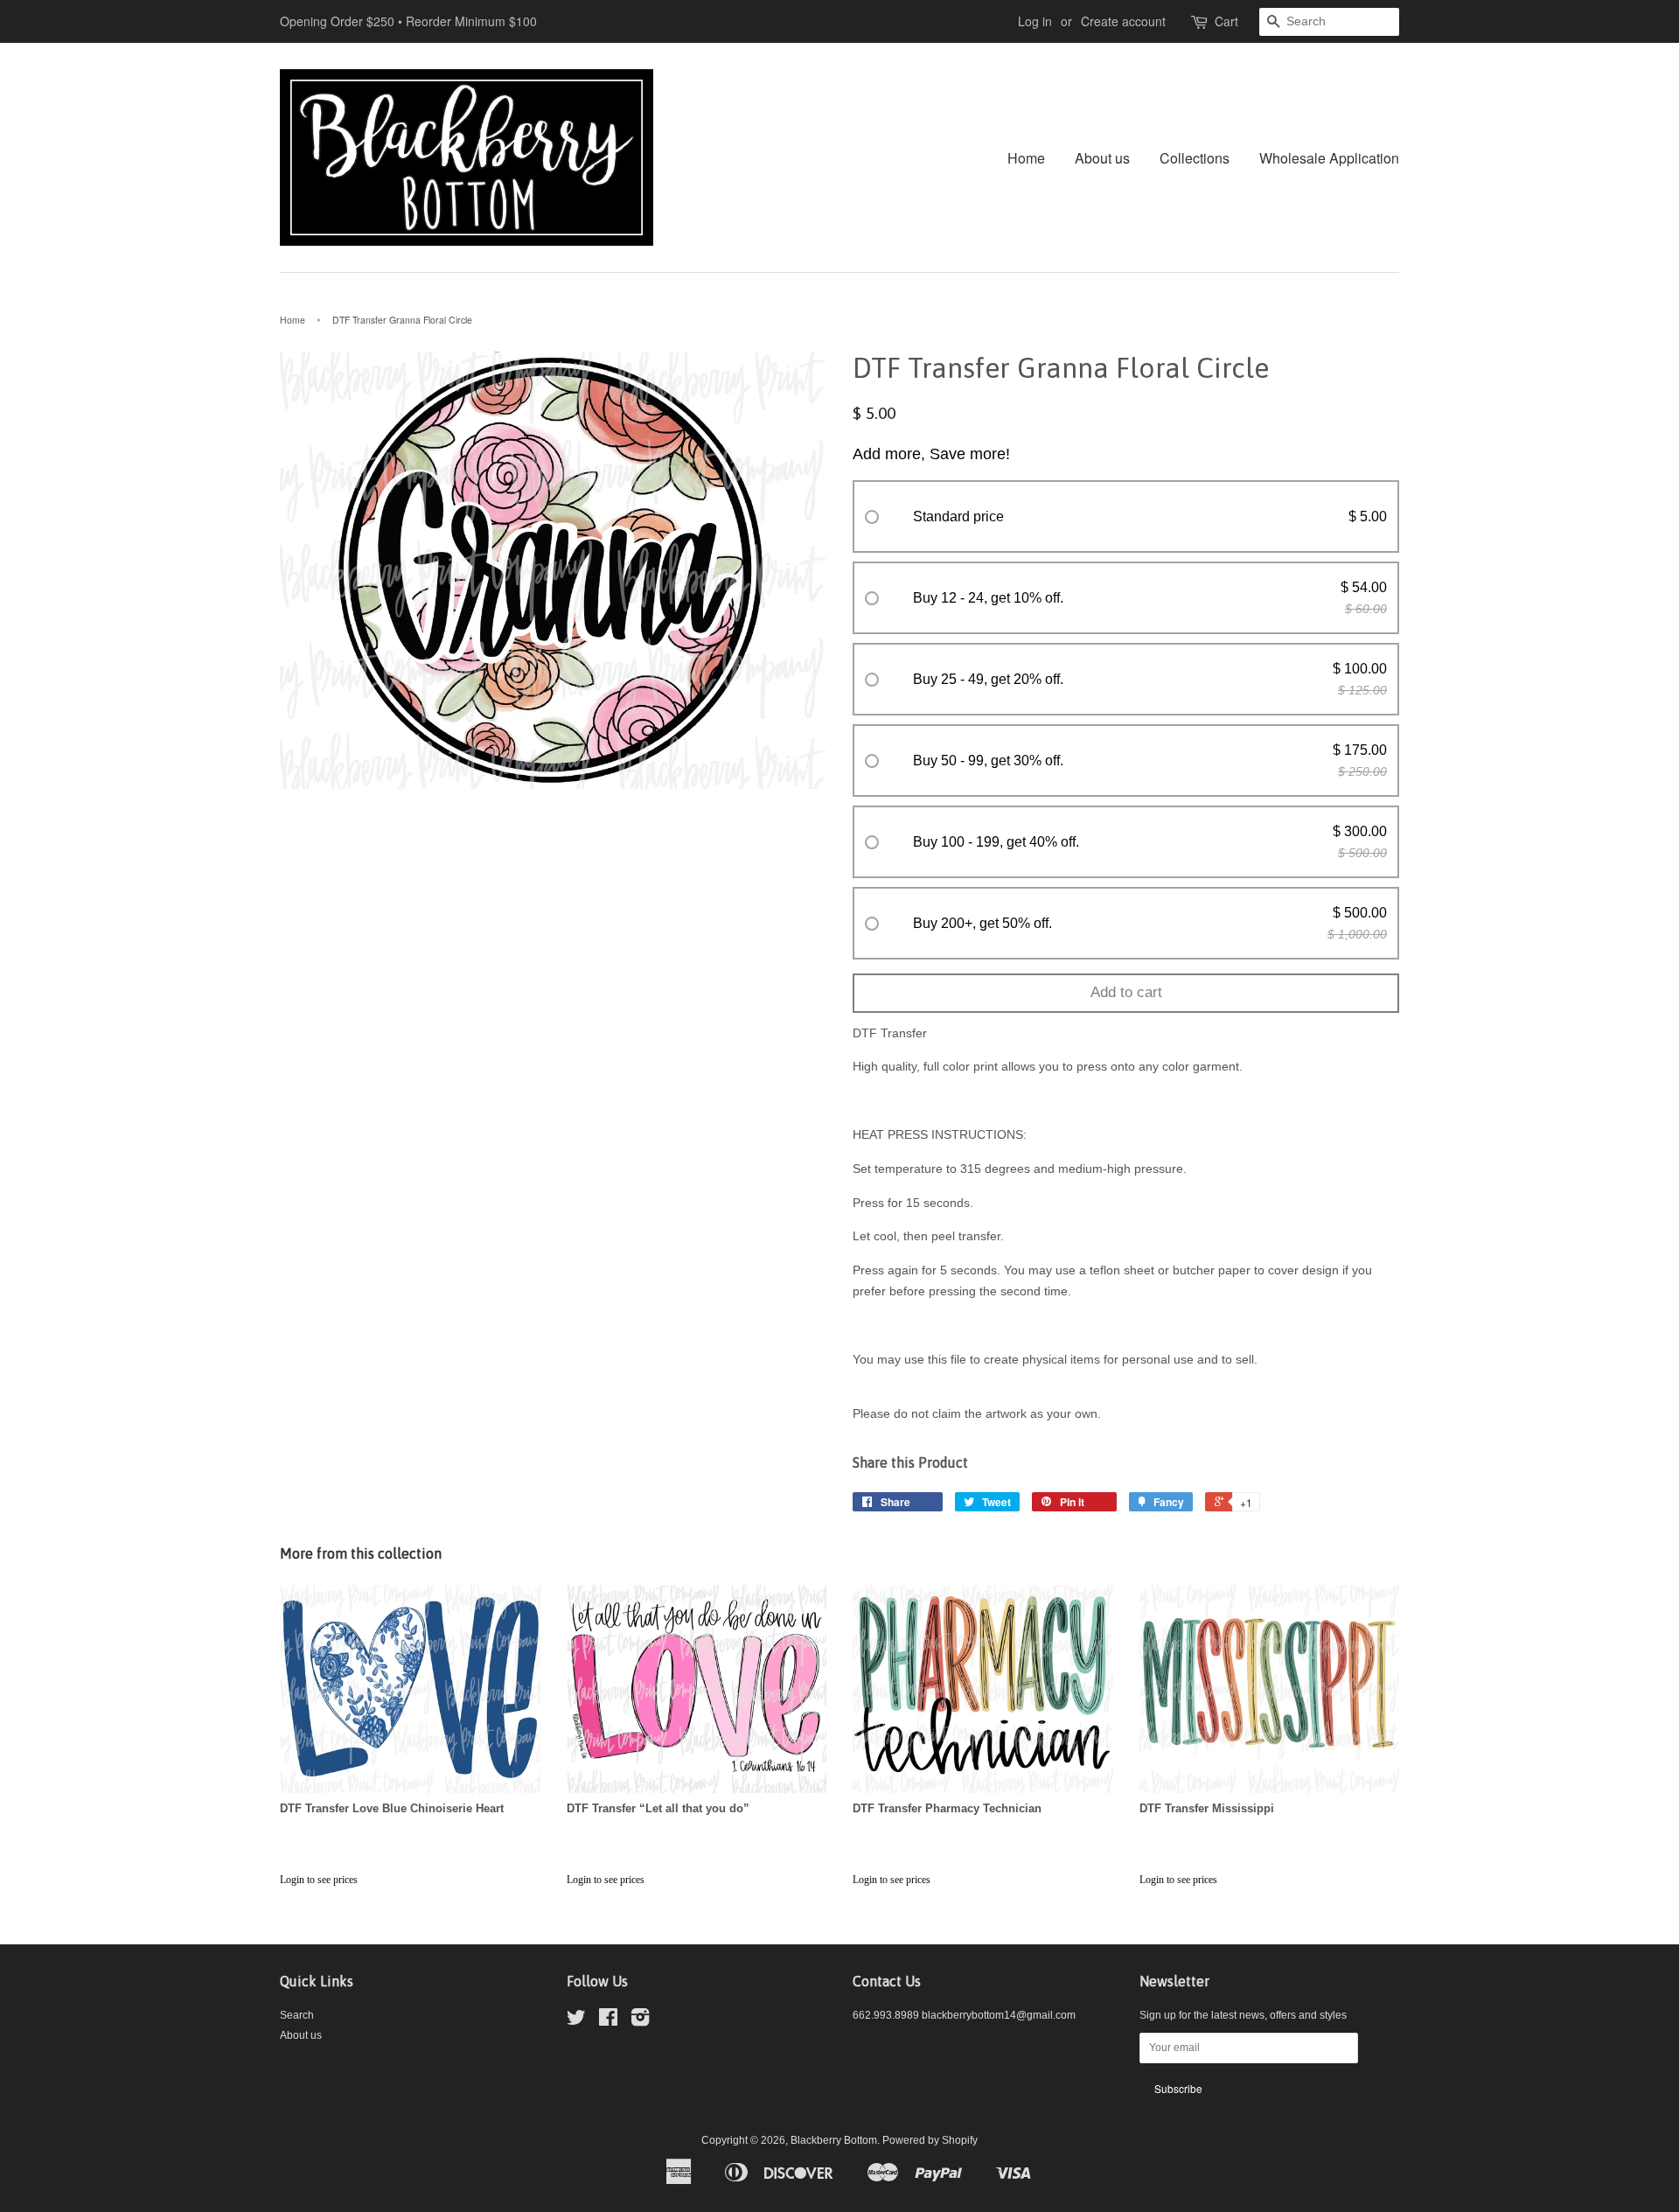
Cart (1226, 21)
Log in (1035, 21)
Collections (1195, 158)
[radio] (1126, 517)
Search (297, 2015)
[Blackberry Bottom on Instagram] (640, 2021)
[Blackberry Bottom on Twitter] (576, 2021)
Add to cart (1126, 992)
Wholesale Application (1329, 158)
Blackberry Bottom (834, 2140)
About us (1102, 158)
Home (1026, 158)
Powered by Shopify (930, 2140)
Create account (1123, 21)
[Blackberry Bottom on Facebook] (608, 2021)
